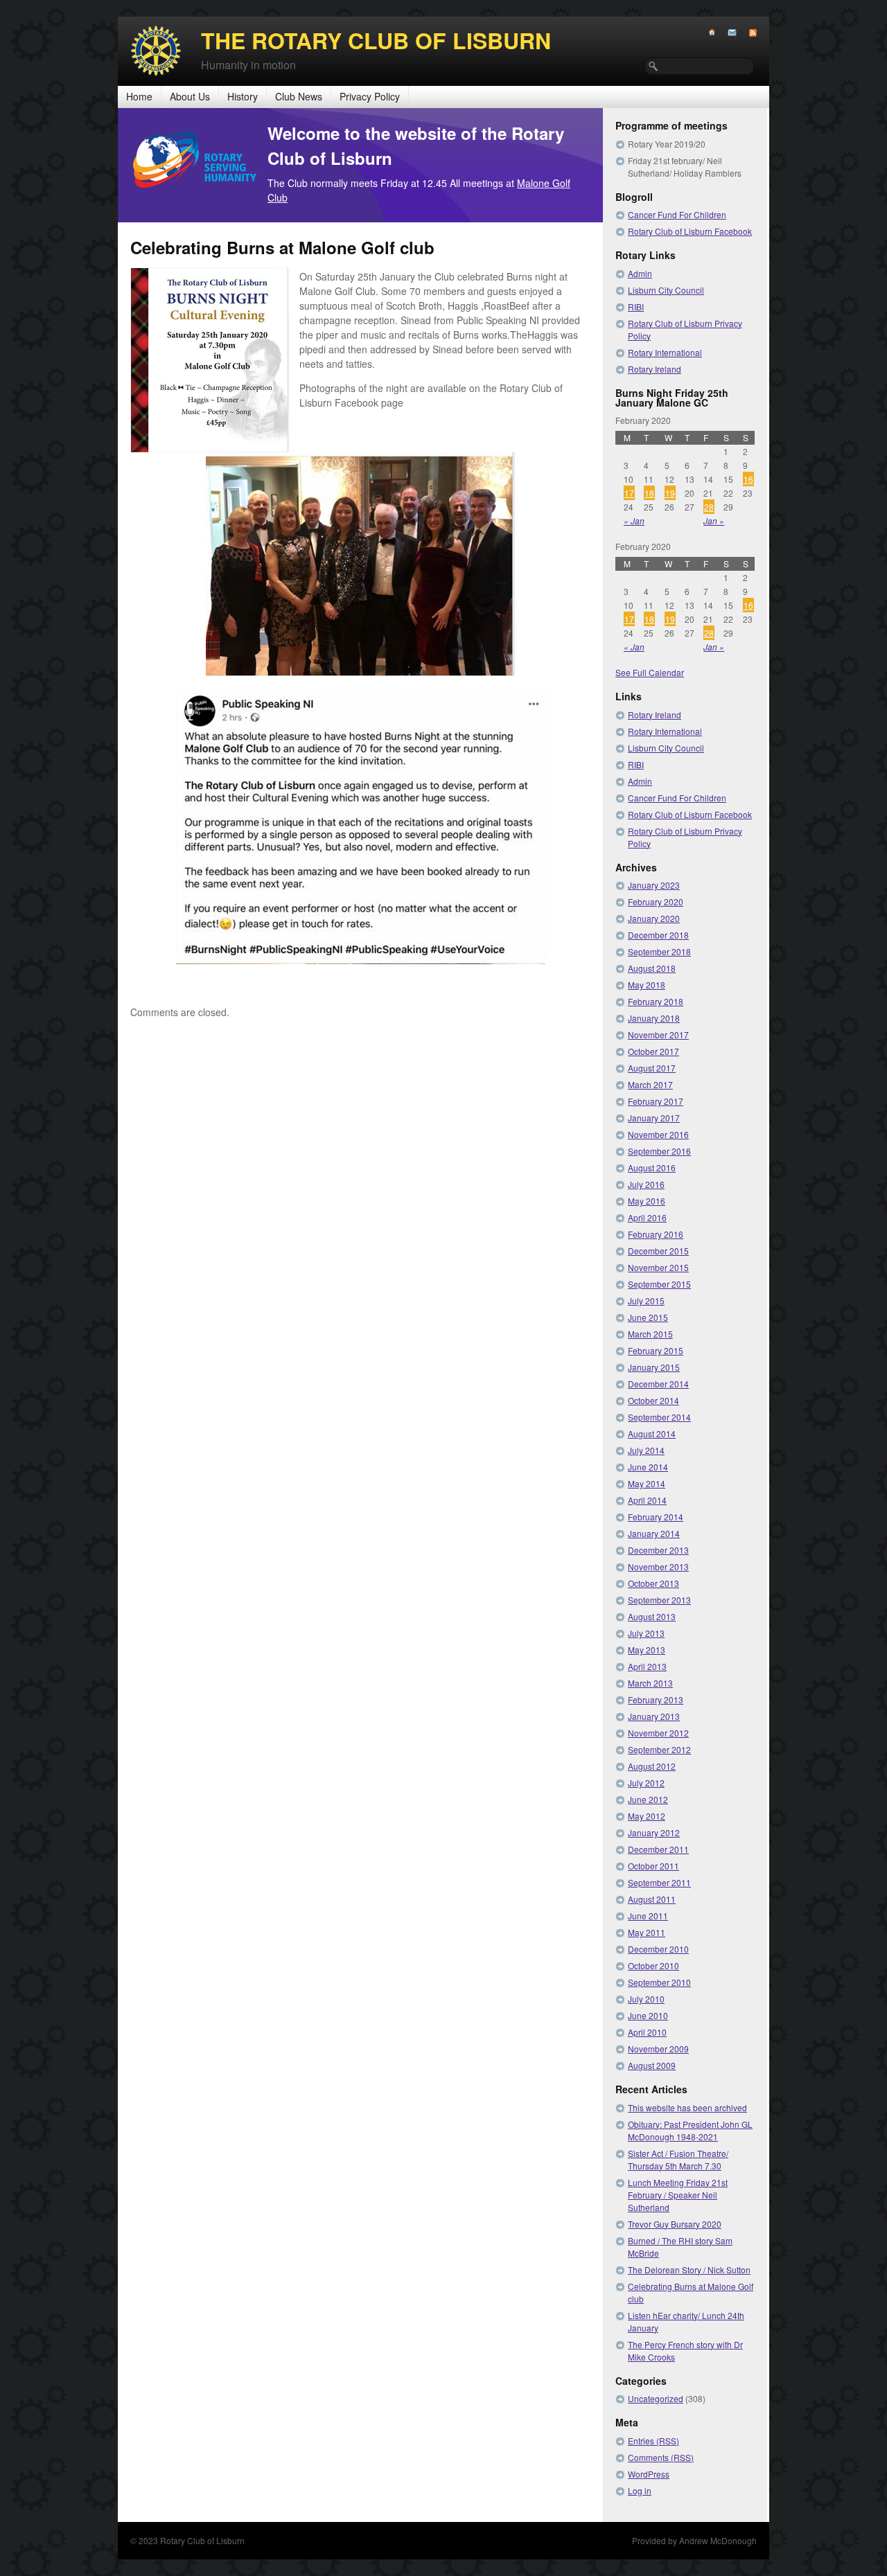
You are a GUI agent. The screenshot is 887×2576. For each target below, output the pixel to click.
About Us (190, 96)
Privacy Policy (370, 96)
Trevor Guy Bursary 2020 (675, 2224)
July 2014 (646, 1450)
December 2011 (658, 1849)
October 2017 (653, 1051)
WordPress (649, 2474)
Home (139, 96)
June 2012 (648, 1799)
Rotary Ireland (655, 369)
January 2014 (654, 1533)
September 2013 (659, 1600)
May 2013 (647, 1650)
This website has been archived (687, 2107)
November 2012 (658, 1733)
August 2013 (652, 1616)
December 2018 (658, 935)
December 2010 (658, 1949)
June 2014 (648, 1467)
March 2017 (650, 1084)
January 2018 (654, 1018)
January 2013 (654, 1716)
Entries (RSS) (653, 2441)
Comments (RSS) (661, 2457)
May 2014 (647, 1483)
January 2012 (654, 1832)
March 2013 (650, 1683)
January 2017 (654, 1118)
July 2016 (646, 1184)
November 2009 (658, 2049)
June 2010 (648, 2015)
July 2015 (646, 1300)
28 (709, 507)
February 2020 (656, 901)
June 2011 (648, 1916)
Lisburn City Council (666, 290)
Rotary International (665, 352)
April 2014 (647, 1500)
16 (748, 479)
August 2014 (652, 1433)
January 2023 (654, 885)
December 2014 (658, 1384)
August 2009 (652, 2065)
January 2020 (654, 918)
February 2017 (656, 1101)
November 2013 (658, 1566)
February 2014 (656, 1517)
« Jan (634, 521)
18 (649, 493)
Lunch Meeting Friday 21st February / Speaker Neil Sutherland (678, 2195)
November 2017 (658, 1034)
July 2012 (646, 1783)
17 (629, 493)
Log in (640, 2490)
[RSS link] (747, 33)
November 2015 (658, 1267)
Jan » (714, 521)
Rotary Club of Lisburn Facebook (690, 231)
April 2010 (647, 2032)
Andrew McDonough (718, 2540)
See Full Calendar (650, 672)
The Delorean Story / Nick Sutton (689, 2269)
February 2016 (656, 1234)
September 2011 (659, 1882)
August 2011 (652, 1899)
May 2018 (647, 985)
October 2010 (653, 1965)
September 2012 (659, 1749)
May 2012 (647, 1816)
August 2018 (652, 968)
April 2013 (647, 1666)
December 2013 (658, 1550)
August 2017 (652, 1068)
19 (670, 493)
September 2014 (659, 1417)
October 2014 (653, 1400)
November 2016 (658, 1134)
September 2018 (659, 951)
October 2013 (653, 1583)
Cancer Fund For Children (677, 214)
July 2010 (646, 1999)
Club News (299, 96)
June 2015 (648, 1317)
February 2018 (656, 1001)
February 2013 (656, 1699)
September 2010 (659, 1982)
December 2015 (658, 1251)
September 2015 (659, 1284)
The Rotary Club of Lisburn (376, 40)
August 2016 (652, 1167)
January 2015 (654, 1367)
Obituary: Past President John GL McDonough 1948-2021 (690, 2130)
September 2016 (659, 1151)
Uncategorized (656, 2398)
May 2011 (647, 1932)
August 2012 (652, 1766)
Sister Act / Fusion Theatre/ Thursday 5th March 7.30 (678, 2159)
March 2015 (650, 1334)
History (243, 96)
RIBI (636, 307)
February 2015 (656, 1350)
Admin (640, 273)
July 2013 (646, 1633)
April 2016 (647, 1217)
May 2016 (647, 1201)
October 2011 (653, 1866)
